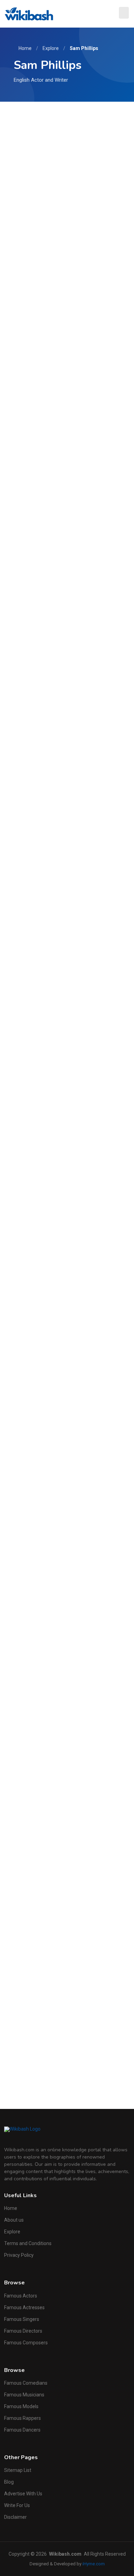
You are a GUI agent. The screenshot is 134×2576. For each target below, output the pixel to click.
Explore (51, 48)
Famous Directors (23, 2331)
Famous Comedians (26, 2383)
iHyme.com (94, 2564)
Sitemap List (18, 2470)
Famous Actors (21, 2296)
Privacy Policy (19, 2255)
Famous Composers (26, 2343)
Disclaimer (15, 2517)
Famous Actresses (24, 2307)
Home (25, 48)
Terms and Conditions (28, 2243)
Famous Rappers (23, 2418)
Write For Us (17, 2505)
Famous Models (21, 2406)
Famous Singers (22, 2319)
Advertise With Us (23, 2494)
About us (14, 2220)
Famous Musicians (24, 2395)
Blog (9, 2482)
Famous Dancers (22, 2430)
